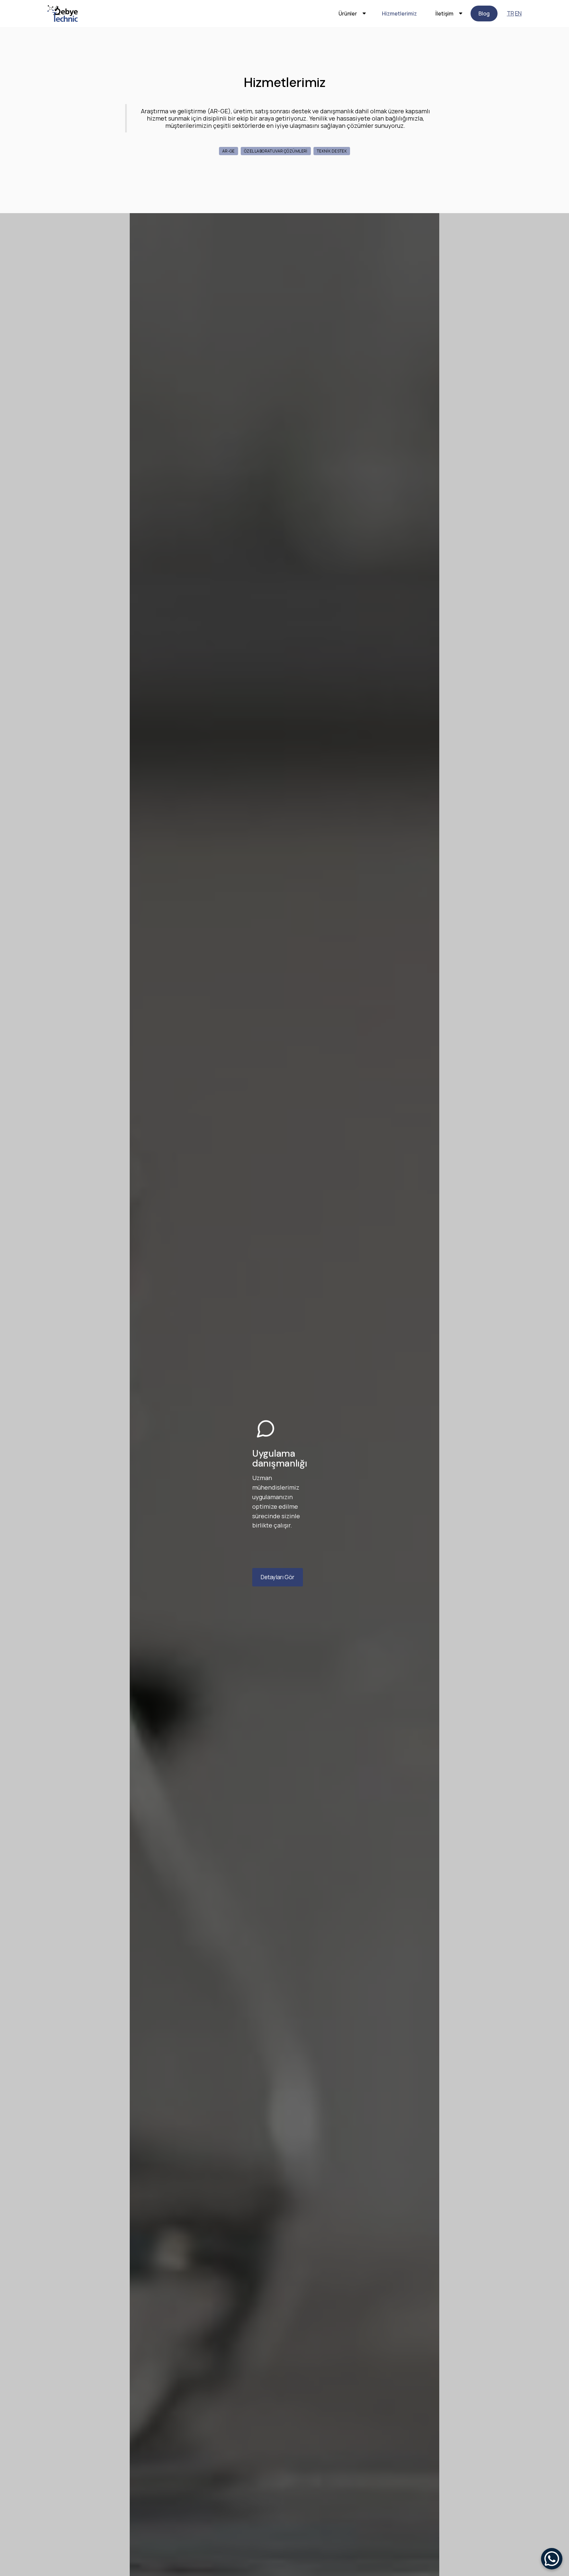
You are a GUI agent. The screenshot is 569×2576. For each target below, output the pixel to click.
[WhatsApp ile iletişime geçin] (552, 2559)
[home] (63, 14)
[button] (351, 14)
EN (518, 13)
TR (510, 13)
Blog (484, 14)
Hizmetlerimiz (399, 14)
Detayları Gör (278, 1577)
